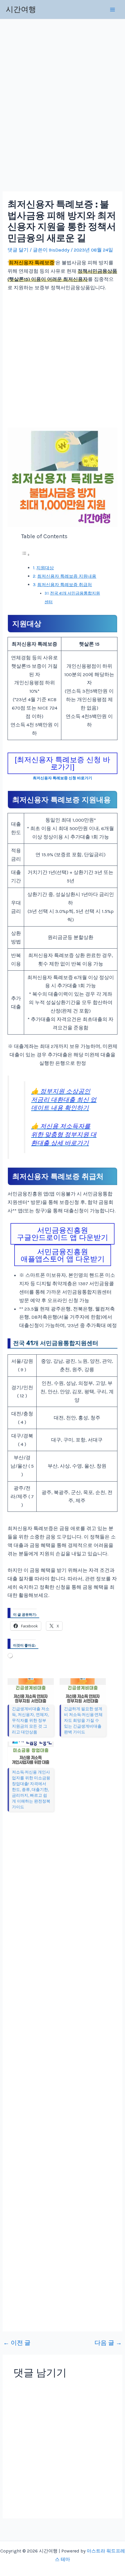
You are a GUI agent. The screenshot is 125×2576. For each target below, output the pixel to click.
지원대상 (45, 568)
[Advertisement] (63, 108)
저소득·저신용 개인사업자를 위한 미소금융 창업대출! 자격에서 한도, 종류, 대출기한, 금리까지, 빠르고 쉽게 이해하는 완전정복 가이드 (31, 1790)
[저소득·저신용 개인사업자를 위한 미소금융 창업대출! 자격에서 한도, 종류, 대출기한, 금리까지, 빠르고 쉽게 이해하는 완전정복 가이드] (31, 1755)
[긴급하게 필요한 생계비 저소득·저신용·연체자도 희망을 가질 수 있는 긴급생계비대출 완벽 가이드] (83, 1691)
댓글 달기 (18, 250)
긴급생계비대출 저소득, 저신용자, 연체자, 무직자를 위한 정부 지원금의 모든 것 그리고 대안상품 (31, 1720)
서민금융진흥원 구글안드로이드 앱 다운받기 (63, 1234)
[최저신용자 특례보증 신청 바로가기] (63, 763)
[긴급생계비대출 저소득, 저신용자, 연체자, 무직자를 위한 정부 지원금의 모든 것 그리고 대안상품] (31, 1691)
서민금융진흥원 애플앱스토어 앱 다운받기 (63, 1255)
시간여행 (21, 9)
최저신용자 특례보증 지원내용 (67, 576)
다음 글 (108, 2343)
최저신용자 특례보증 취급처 (65, 585)
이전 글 (17, 2343)
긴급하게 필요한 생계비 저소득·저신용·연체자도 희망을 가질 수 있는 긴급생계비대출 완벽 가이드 (83, 1720)
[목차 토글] (26, 554)
